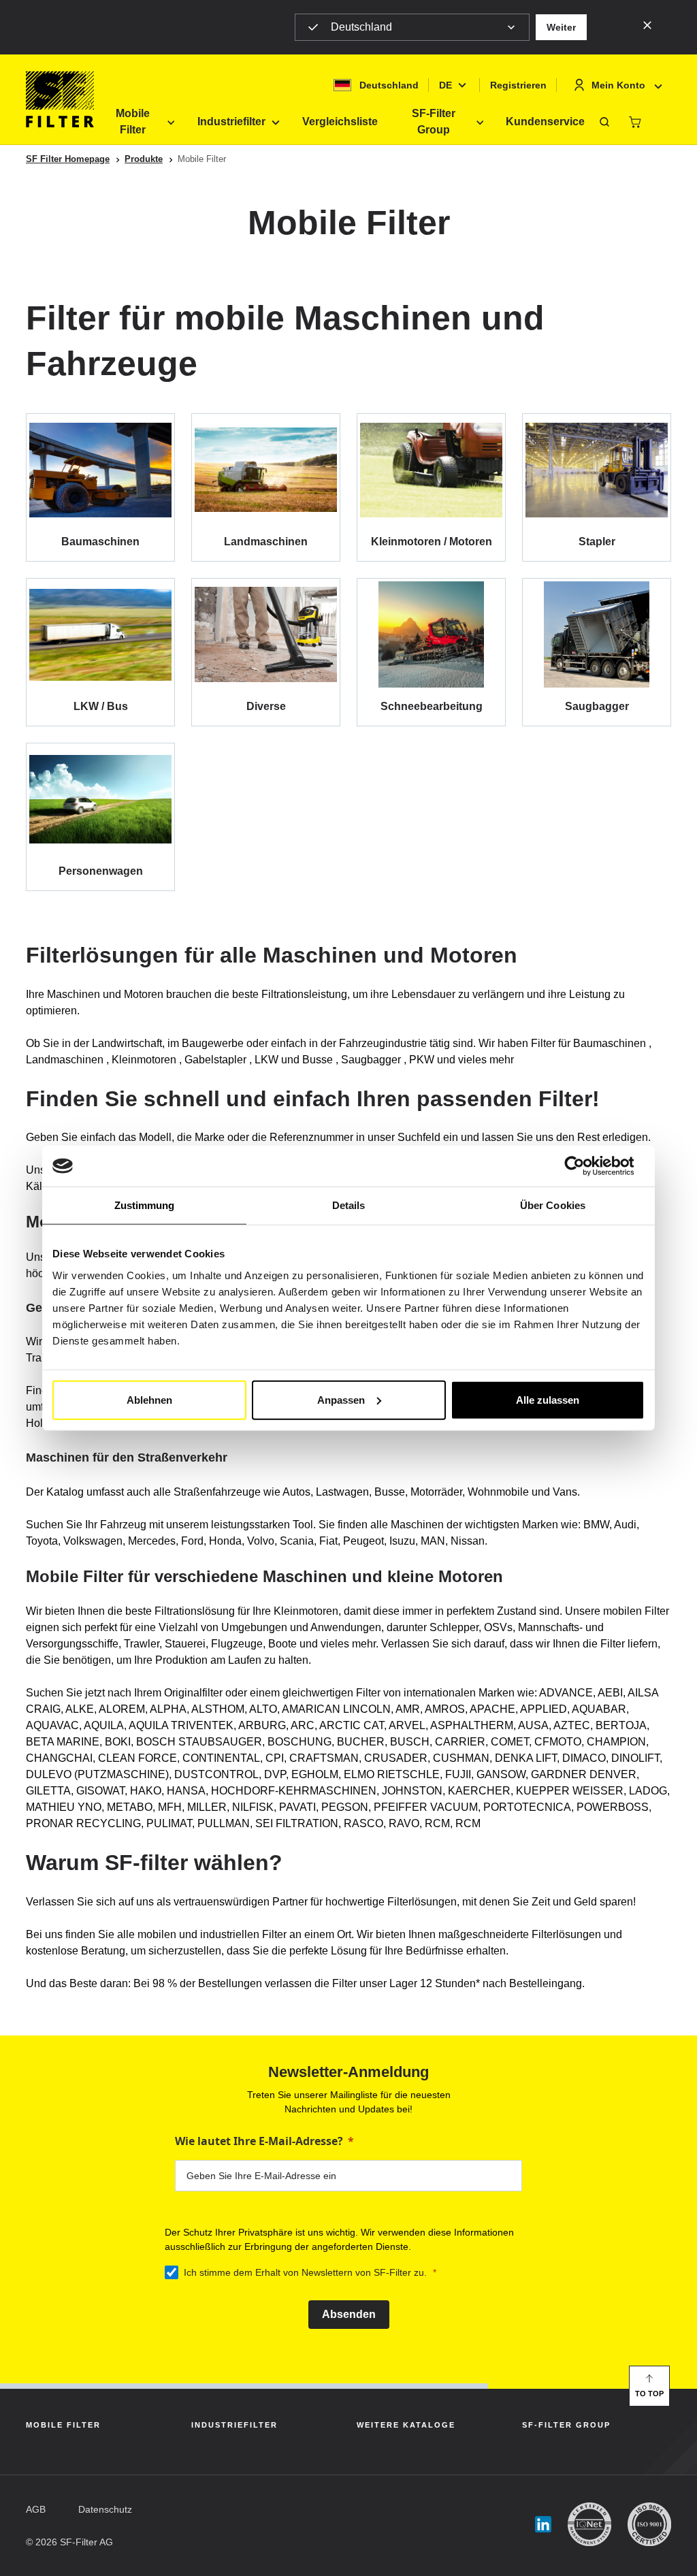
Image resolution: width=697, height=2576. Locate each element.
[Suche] (604, 122)
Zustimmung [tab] (145, 1205)
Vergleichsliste (340, 122)
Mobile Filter (133, 122)
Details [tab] (349, 1205)
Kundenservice (545, 122)
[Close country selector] (647, 25)
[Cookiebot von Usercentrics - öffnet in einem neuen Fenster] (585, 1166)
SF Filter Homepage (68, 159)
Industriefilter (231, 122)
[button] (561, 27)
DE (445, 85)
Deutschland (361, 27)
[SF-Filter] (60, 99)
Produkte (144, 159)
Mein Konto (618, 85)
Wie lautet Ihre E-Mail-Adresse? (259, 2141)
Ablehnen (149, 1399)
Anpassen (341, 1399)
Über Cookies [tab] (553, 1205)
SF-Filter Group (434, 122)
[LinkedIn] (543, 2525)
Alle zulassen (548, 1399)
